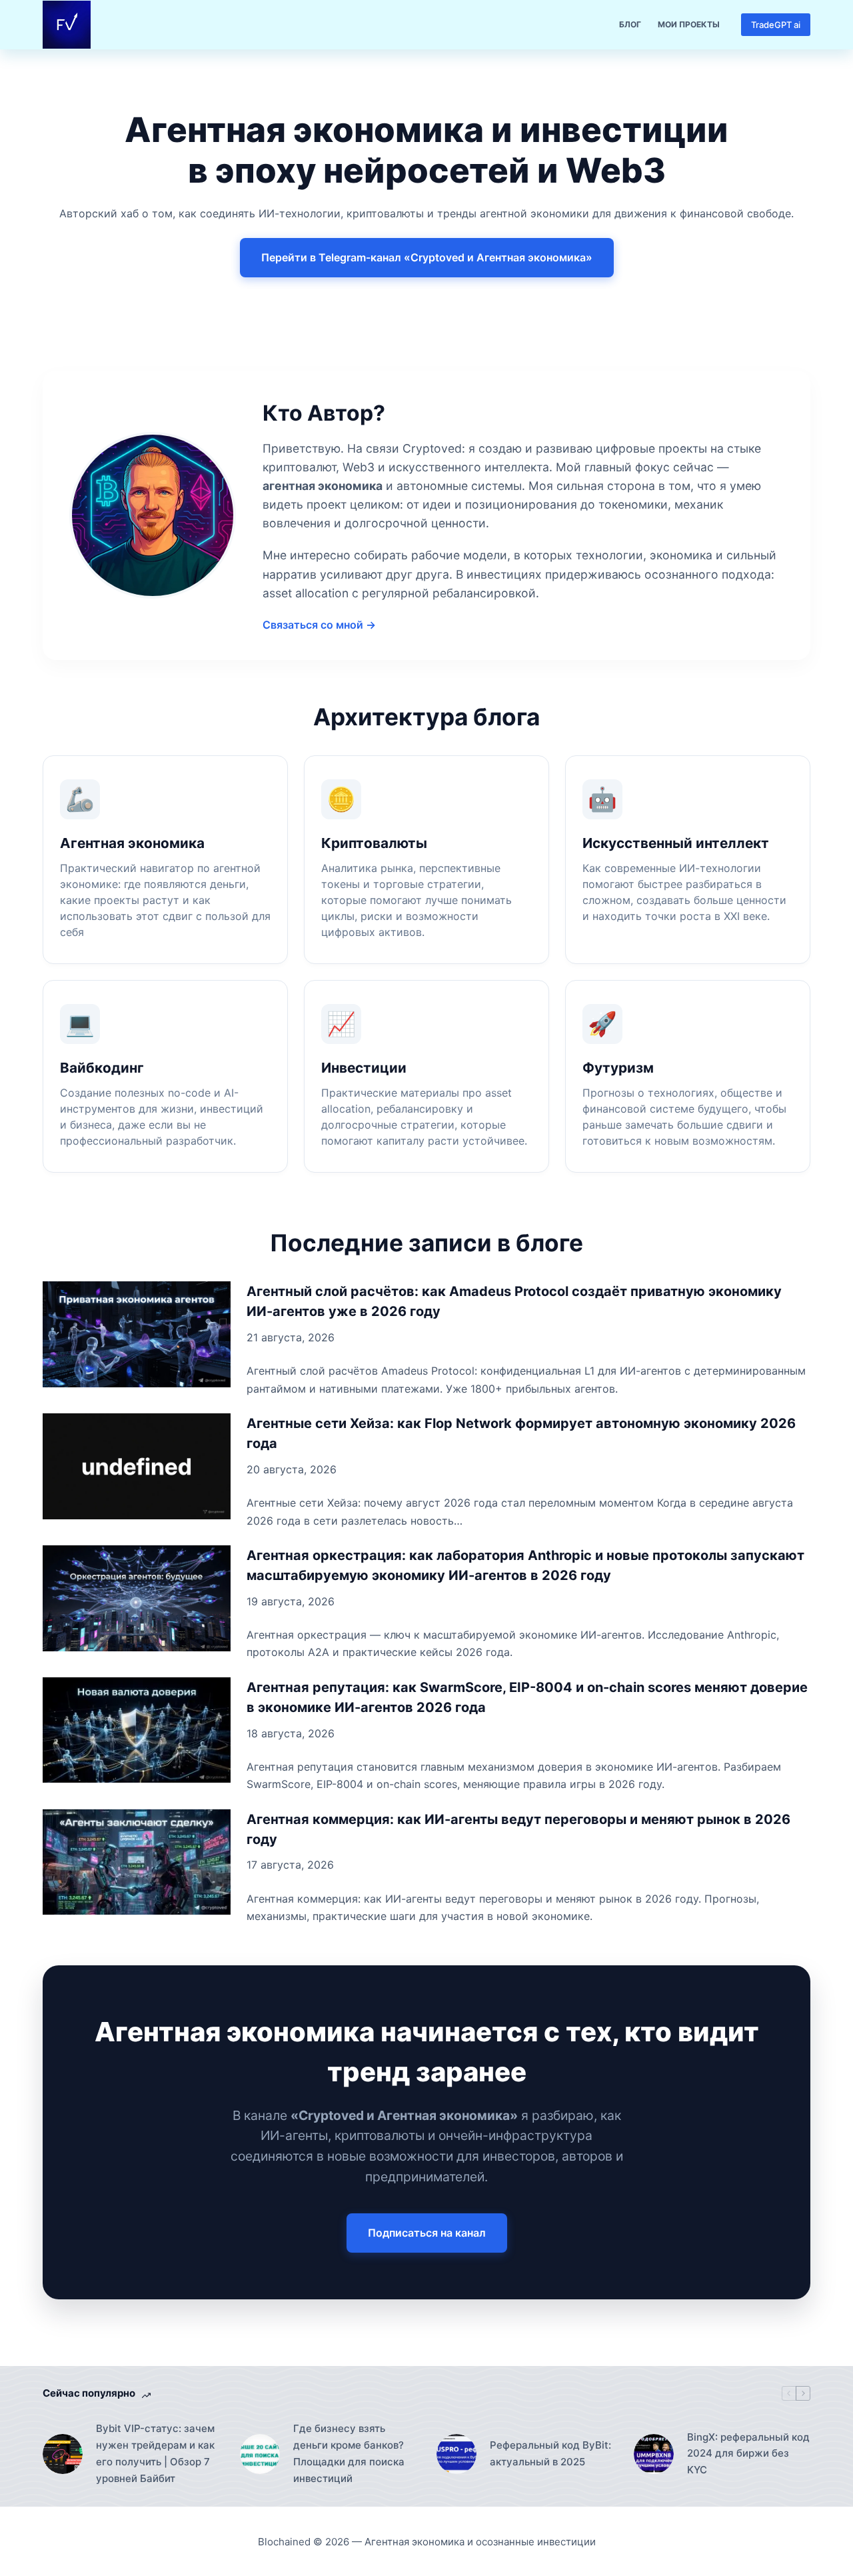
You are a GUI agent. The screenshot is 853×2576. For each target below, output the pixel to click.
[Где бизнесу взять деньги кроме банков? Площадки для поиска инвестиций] (260, 2454)
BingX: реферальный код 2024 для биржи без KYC (748, 2454)
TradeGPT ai (776, 25)
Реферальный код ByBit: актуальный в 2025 (550, 2453)
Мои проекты (689, 24)
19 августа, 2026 (291, 1601)
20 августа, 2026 (292, 1469)
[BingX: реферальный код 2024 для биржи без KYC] (654, 2454)
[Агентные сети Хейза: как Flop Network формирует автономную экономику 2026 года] (137, 1466)
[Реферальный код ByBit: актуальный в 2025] (456, 2454)
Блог (630, 24)
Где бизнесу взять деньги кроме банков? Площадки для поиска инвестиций (349, 2453)
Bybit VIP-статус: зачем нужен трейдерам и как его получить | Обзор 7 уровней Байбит (155, 2453)
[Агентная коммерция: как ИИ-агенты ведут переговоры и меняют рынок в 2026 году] (137, 1862)
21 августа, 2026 (291, 1337)
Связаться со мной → (319, 625)
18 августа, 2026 (291, 1733)
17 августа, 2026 (290, 1865)
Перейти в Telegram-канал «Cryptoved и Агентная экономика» (427, 257)
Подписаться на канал (427, 2233)
